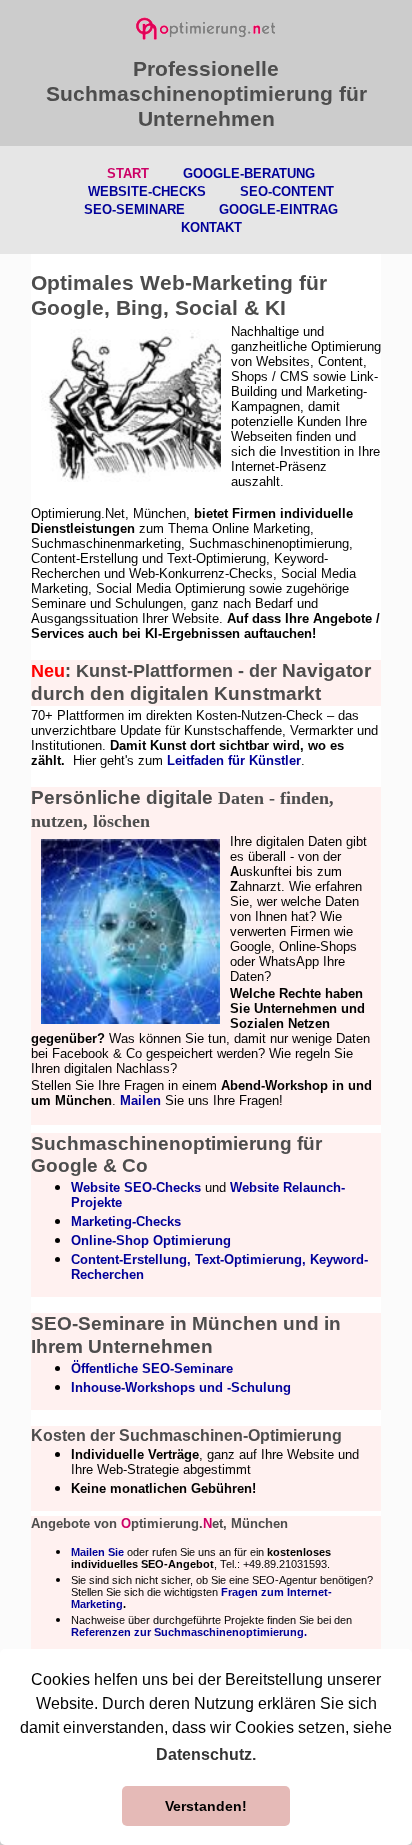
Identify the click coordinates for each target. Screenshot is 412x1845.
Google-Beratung (249, 173)
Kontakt (211, 227)
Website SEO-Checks (136, 1187)
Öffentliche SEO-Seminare (152, 1368)
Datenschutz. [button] (206, 1754)
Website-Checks (147, 191)
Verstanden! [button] (206, 1806)
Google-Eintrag (278, 209)
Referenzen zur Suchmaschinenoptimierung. (189, 1632)
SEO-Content (287, 191)
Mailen (140, 1100)
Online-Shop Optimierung (151, 1240)
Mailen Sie (97, 1552)
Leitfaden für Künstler (234, 760)
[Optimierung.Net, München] (206, 24)
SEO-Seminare (134, 209)
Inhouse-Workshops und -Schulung (181, 1387)
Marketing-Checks (126, 1221)
